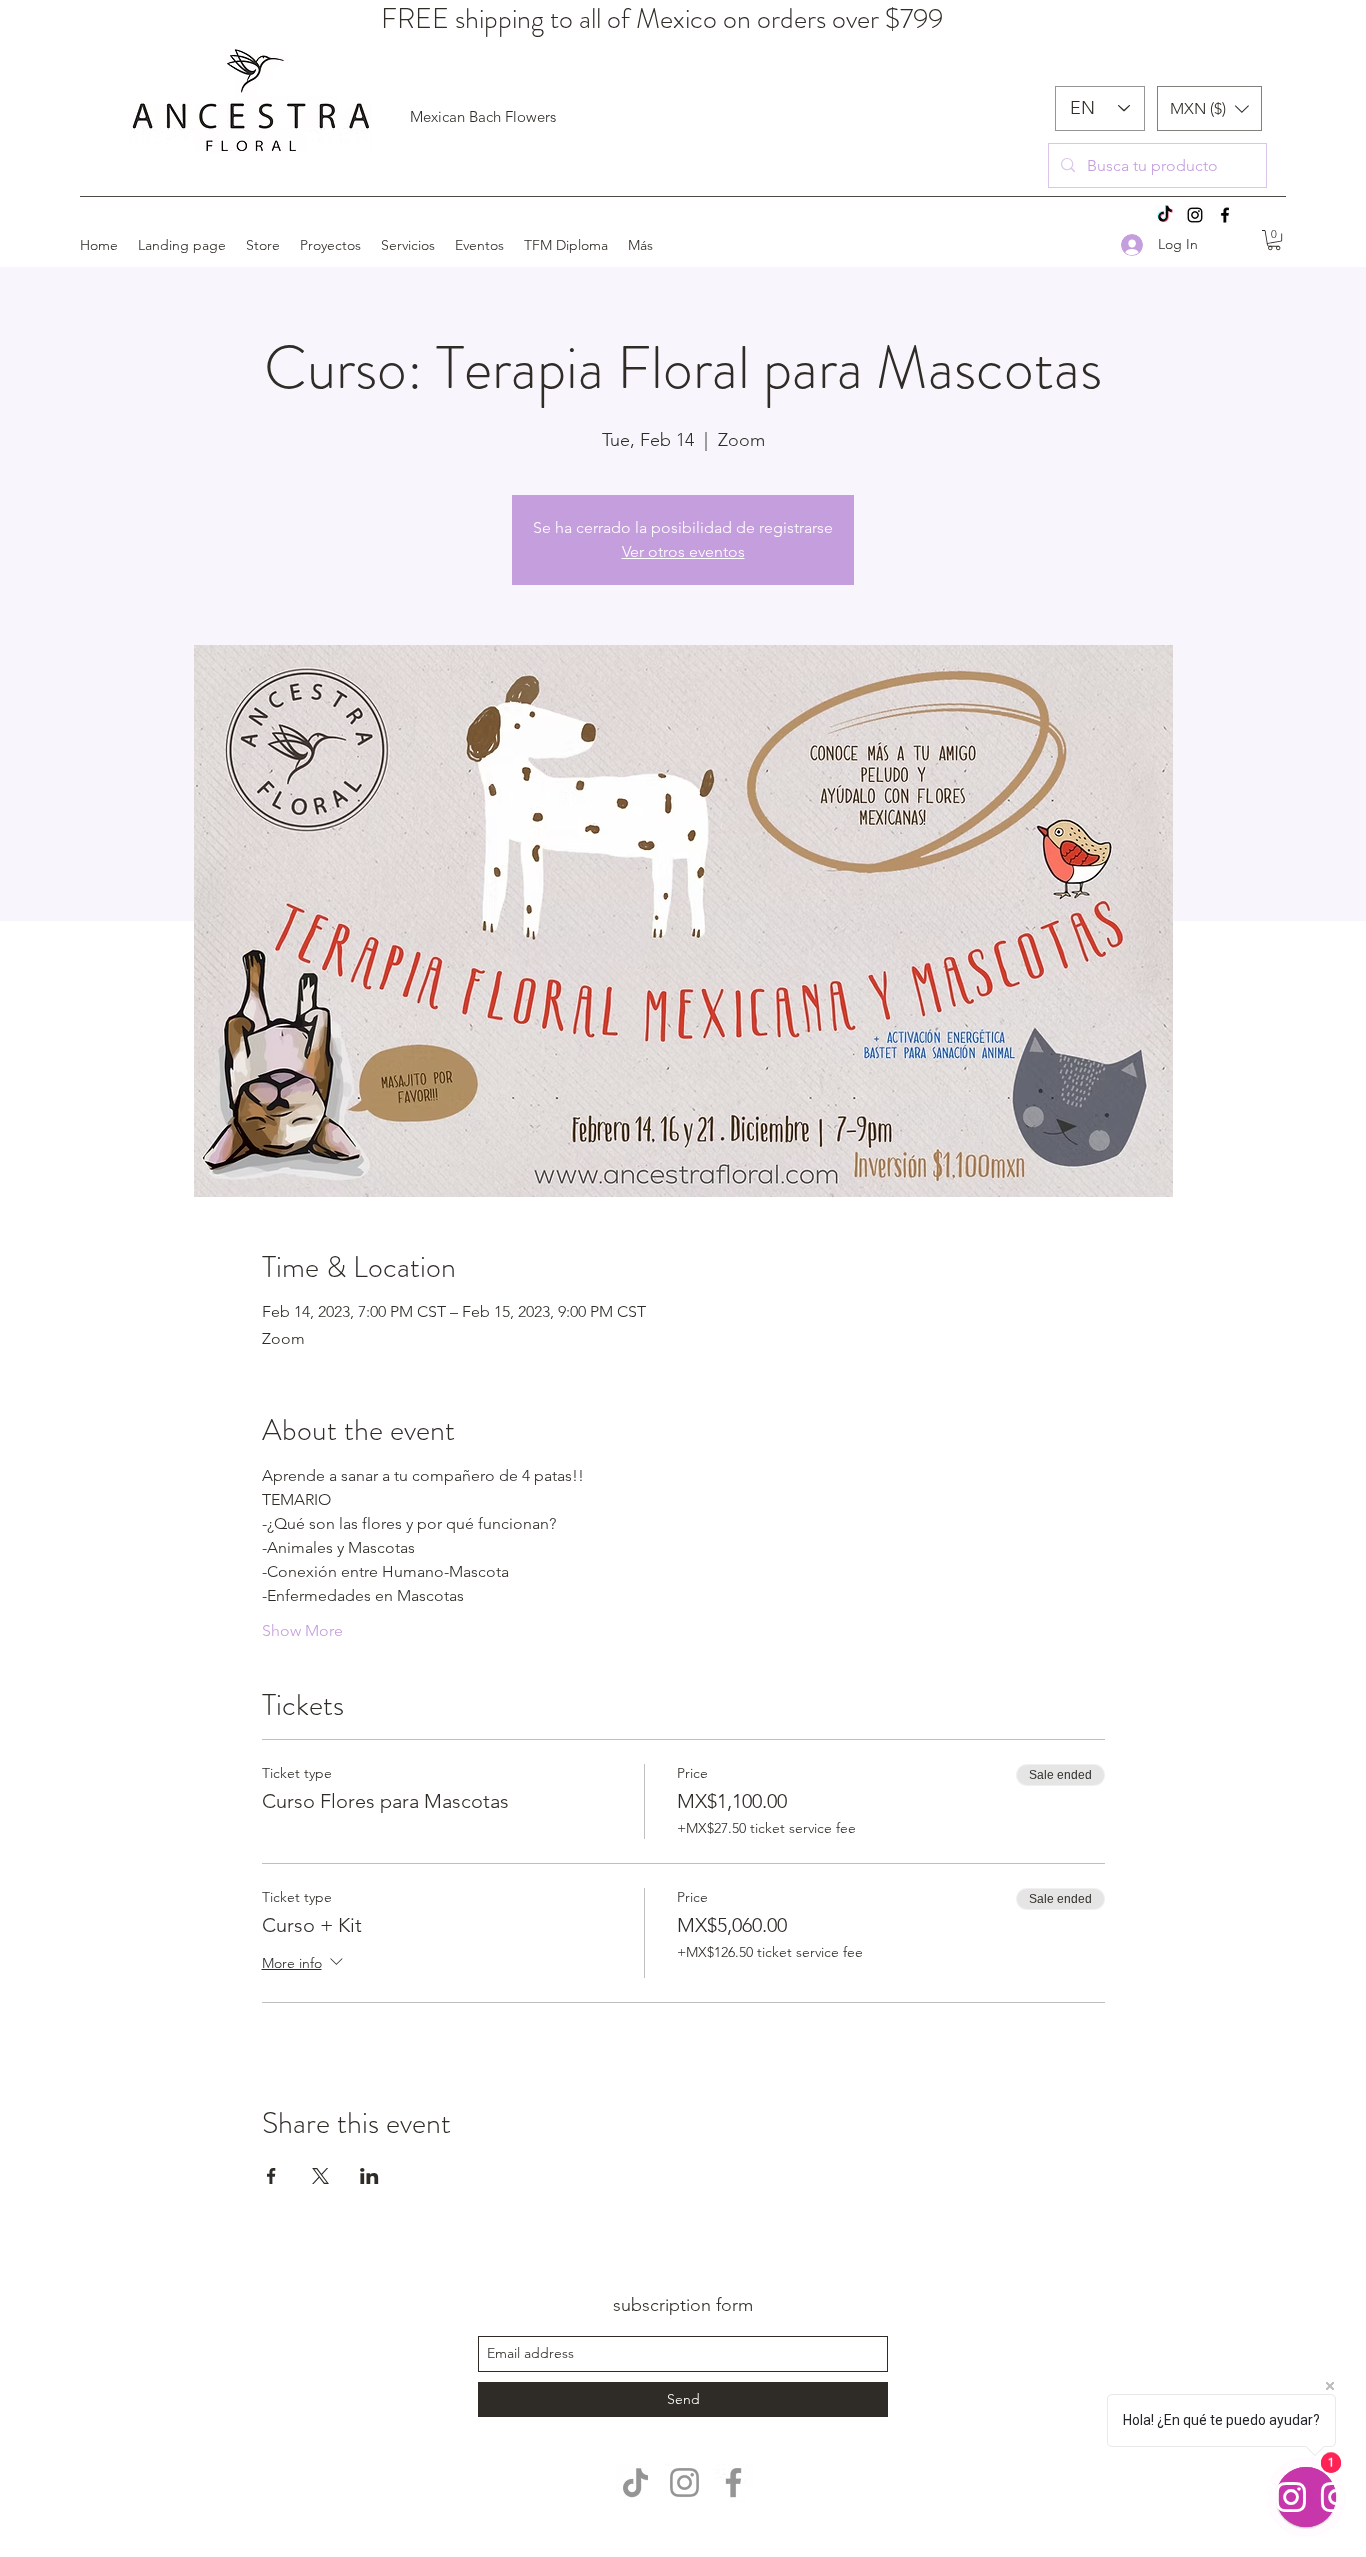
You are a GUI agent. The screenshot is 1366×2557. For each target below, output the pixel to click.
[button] (1209, 108)
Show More (302, 1630)
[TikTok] (1165, 215)
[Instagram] (1195, 215)
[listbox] (1209, 108)
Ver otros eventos (683, 551)
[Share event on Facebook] (271, 2176)
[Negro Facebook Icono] (1225, 215)
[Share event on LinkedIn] (369, 2176)
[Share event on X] (320, 2176)
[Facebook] (733, 2482)
